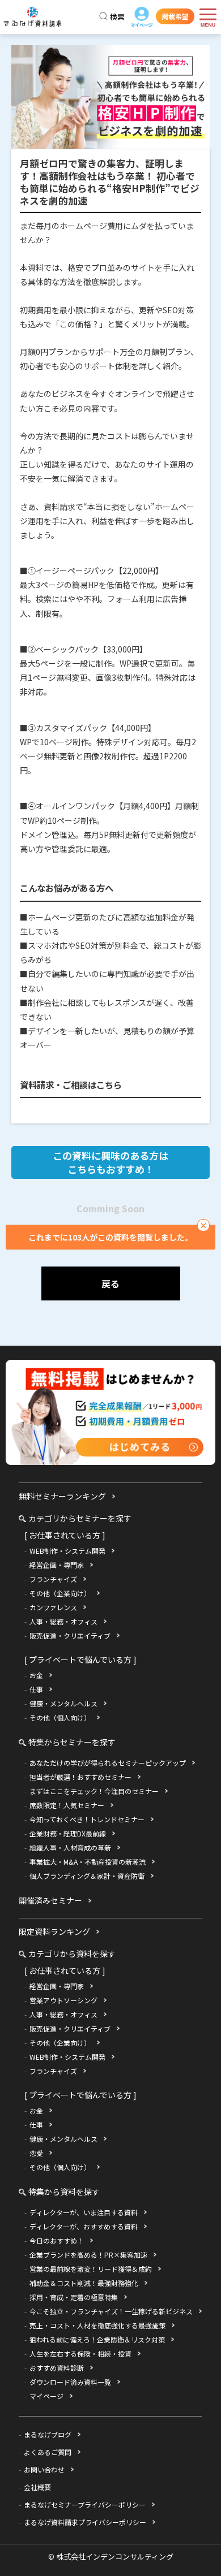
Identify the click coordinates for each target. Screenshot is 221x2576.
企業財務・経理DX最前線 (68, 1833)
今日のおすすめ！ (57, 2240)
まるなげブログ (48, 2434)
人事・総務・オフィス (63, 1621)
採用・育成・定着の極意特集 (74, 2297)
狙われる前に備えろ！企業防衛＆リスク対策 (97, 2339)
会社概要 (37, 2487)
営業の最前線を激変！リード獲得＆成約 (91, 2269)
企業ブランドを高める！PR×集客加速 (88, 2255)
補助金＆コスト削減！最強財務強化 (84, 2283)
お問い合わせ (44, 2469)
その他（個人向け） (60, 1717)
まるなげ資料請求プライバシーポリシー (85, 2522)
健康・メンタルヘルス (63, 1703)
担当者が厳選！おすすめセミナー (80, 1777)
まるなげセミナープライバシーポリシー (85, 2504)
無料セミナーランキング (62, 1496)
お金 (36, 1675)
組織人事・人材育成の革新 (70, 1847)
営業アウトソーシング (63, 2000)
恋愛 (36, 2153)
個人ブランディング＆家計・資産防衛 (87, 1876)
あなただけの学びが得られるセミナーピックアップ (108, 1763)
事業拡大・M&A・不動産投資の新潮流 (88, 1862)
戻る (110, 1283)
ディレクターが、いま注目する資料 (84, 2212)
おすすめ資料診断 (57, 2368)
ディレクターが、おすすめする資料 (84, 2226)
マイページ (142, 19)
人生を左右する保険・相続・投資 (80, 2354)
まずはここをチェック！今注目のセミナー (94, 1791)
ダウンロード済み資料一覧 (70, 2382)
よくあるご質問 (48, 2452)
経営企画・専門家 (57, 1565)
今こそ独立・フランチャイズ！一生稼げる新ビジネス (111, 2311)
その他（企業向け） (60, 1593)
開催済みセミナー (50, 1900)
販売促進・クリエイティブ (70, 1635)
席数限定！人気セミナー (67, 1805)
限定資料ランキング (54, 1931)
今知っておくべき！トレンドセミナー (87, 1819)
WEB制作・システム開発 (67, 1551)
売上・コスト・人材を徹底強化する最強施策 (97, 2325)
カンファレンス (53, 1607)
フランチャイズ (53, 1579)
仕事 (36, 1689)
